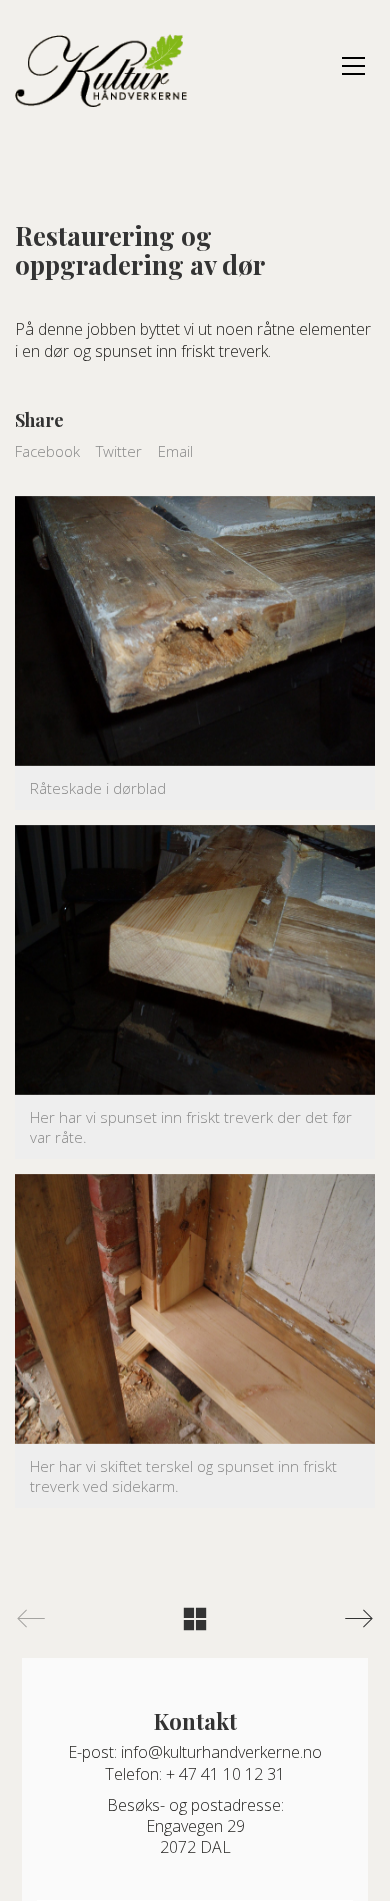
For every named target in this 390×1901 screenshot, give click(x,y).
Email (175, 451)
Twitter (119, 451)
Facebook (47, 451)
